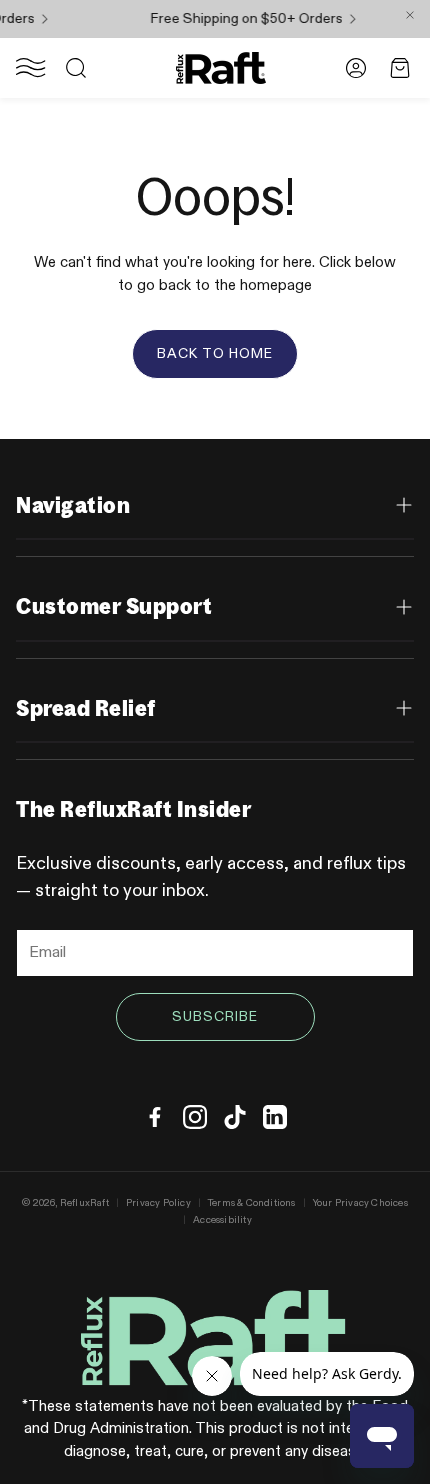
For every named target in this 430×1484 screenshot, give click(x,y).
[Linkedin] (275, 1117)
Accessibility (222, 1220)
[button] (31, 68)
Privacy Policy (158, 1203)
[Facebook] (155, 1117)
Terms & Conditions (252, 1203)
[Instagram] (195, 1117)
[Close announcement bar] (410, 15)
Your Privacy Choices (360, 1203)
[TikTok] (235, 1117)
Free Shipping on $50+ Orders (238, 19)
